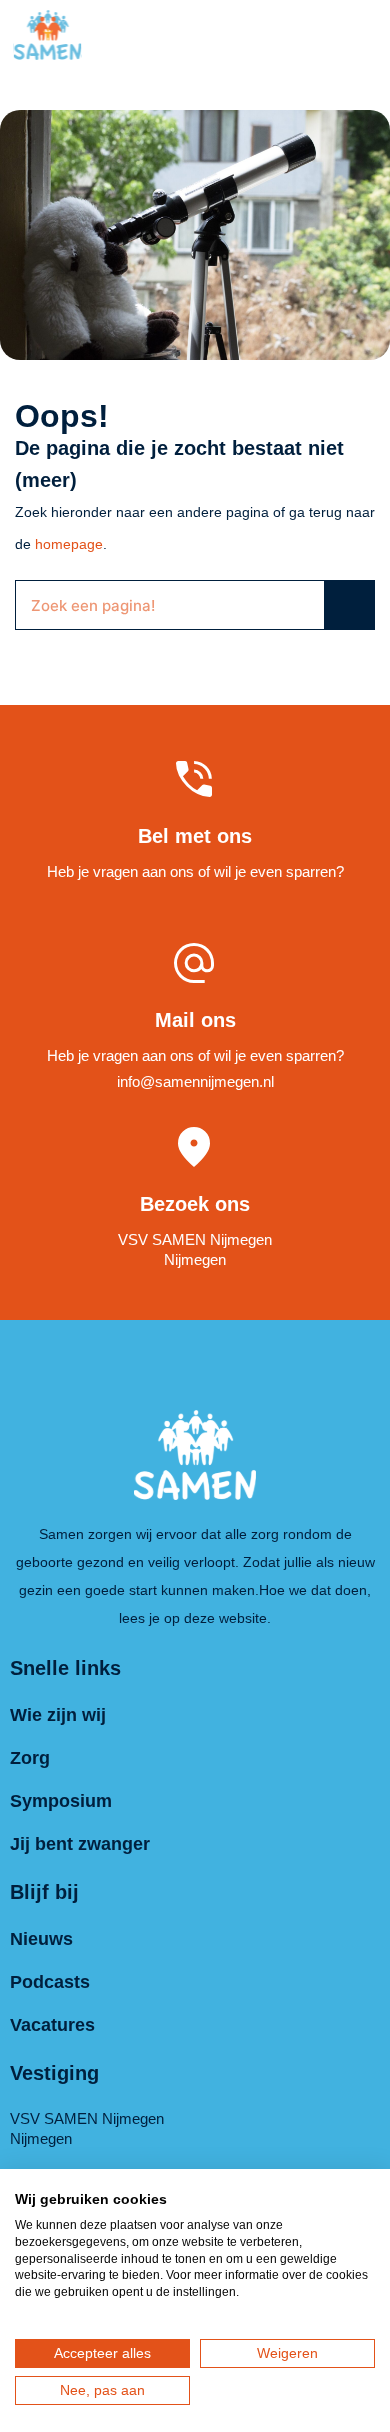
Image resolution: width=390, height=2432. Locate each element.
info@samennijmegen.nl (195, 1081)
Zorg (30, 1758)
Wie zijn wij (58, 1715)
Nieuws (41, 1939)
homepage (69, 544)
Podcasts (50, 1982)
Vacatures (52, 2025)
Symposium (61, 1801)
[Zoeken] (349, 605)
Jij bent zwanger (80, 1844)
